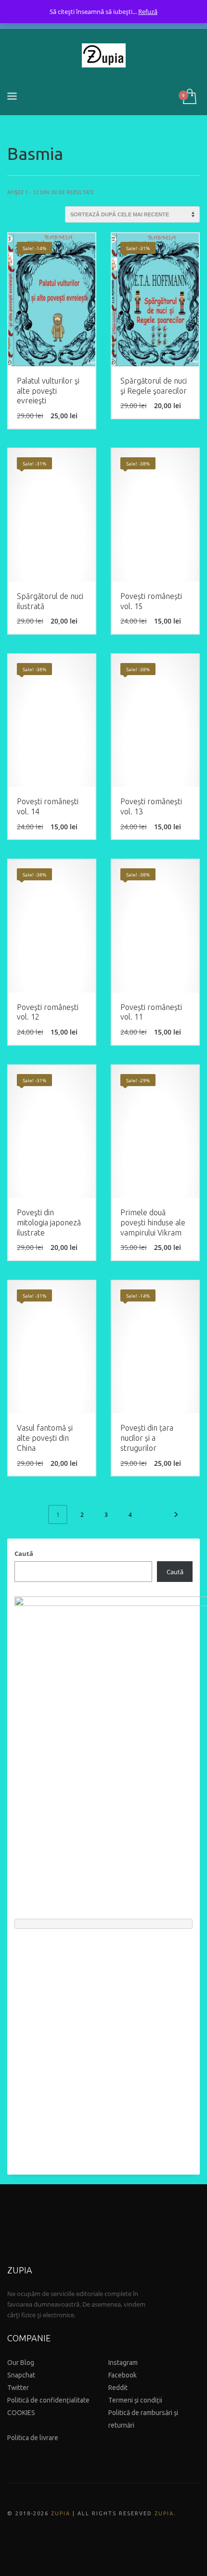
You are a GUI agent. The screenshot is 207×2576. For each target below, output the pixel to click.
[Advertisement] (103, 2047)
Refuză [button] (148, 12)
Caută (24, 1554)
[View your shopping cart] (189, 97)
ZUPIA (61, 2513)
